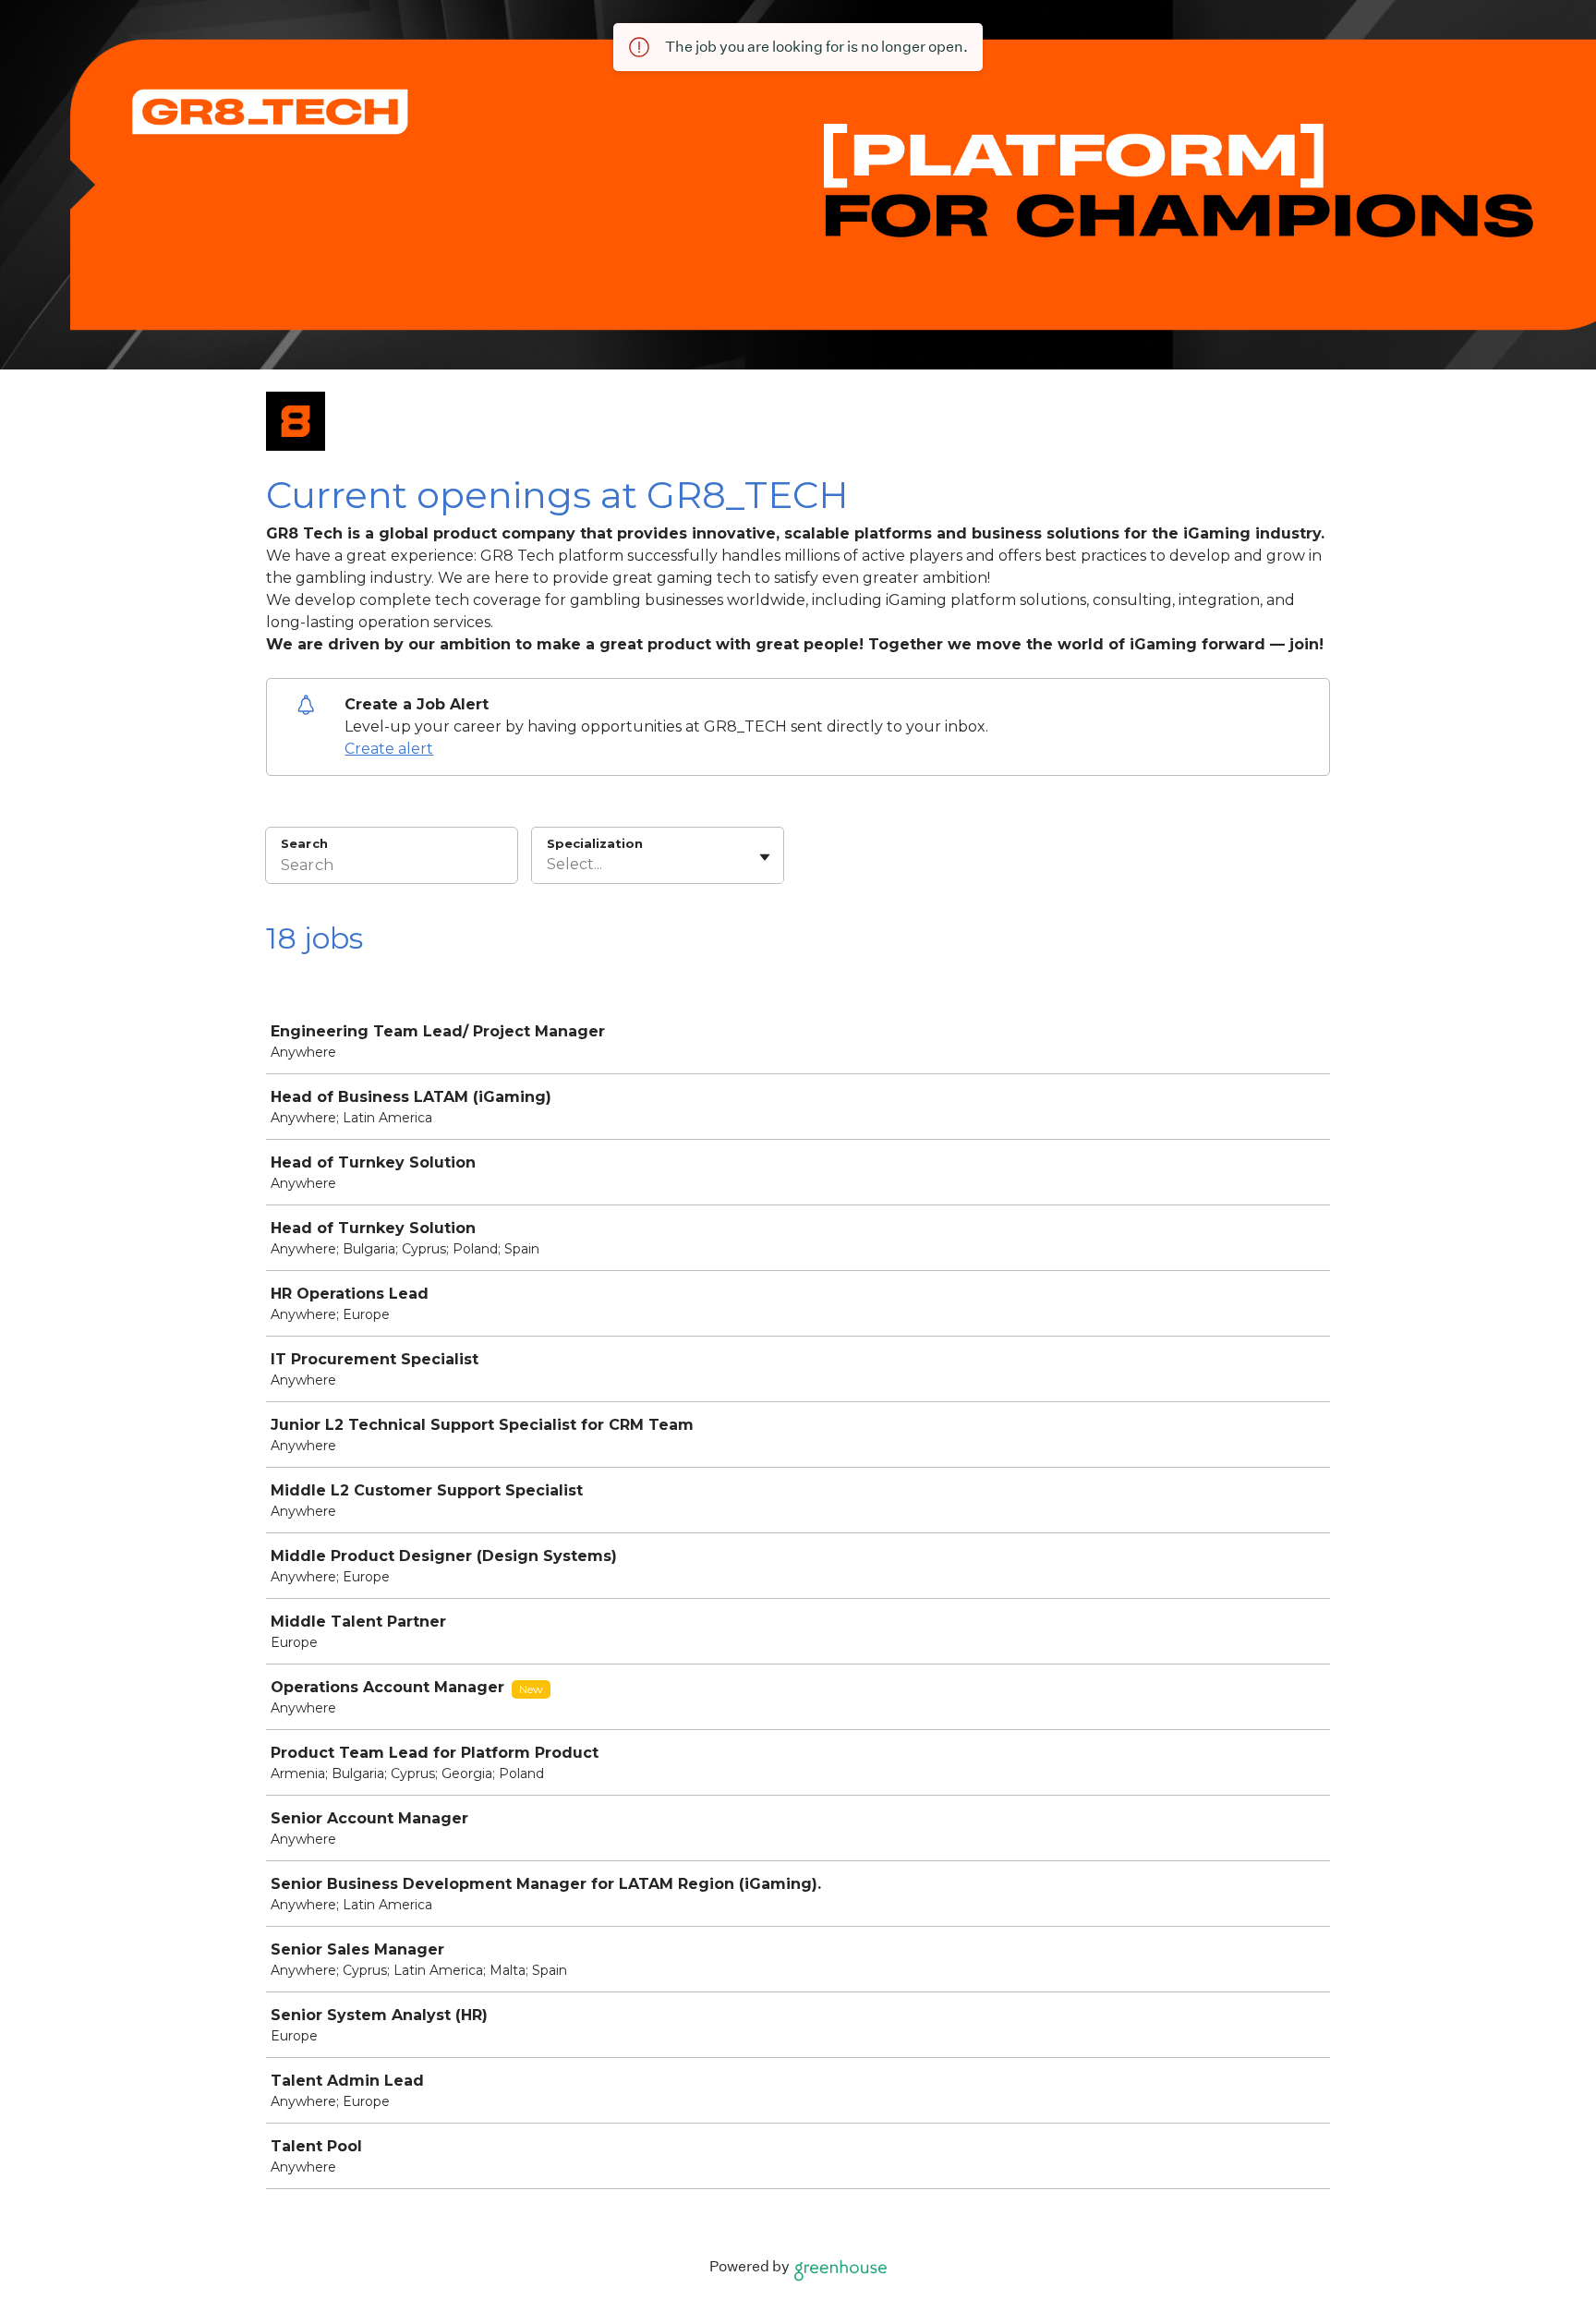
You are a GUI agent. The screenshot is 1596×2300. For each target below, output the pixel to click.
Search (304, 843)
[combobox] (549, 865)
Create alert (389, 749)
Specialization (595, 843)
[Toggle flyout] (765, 857)
